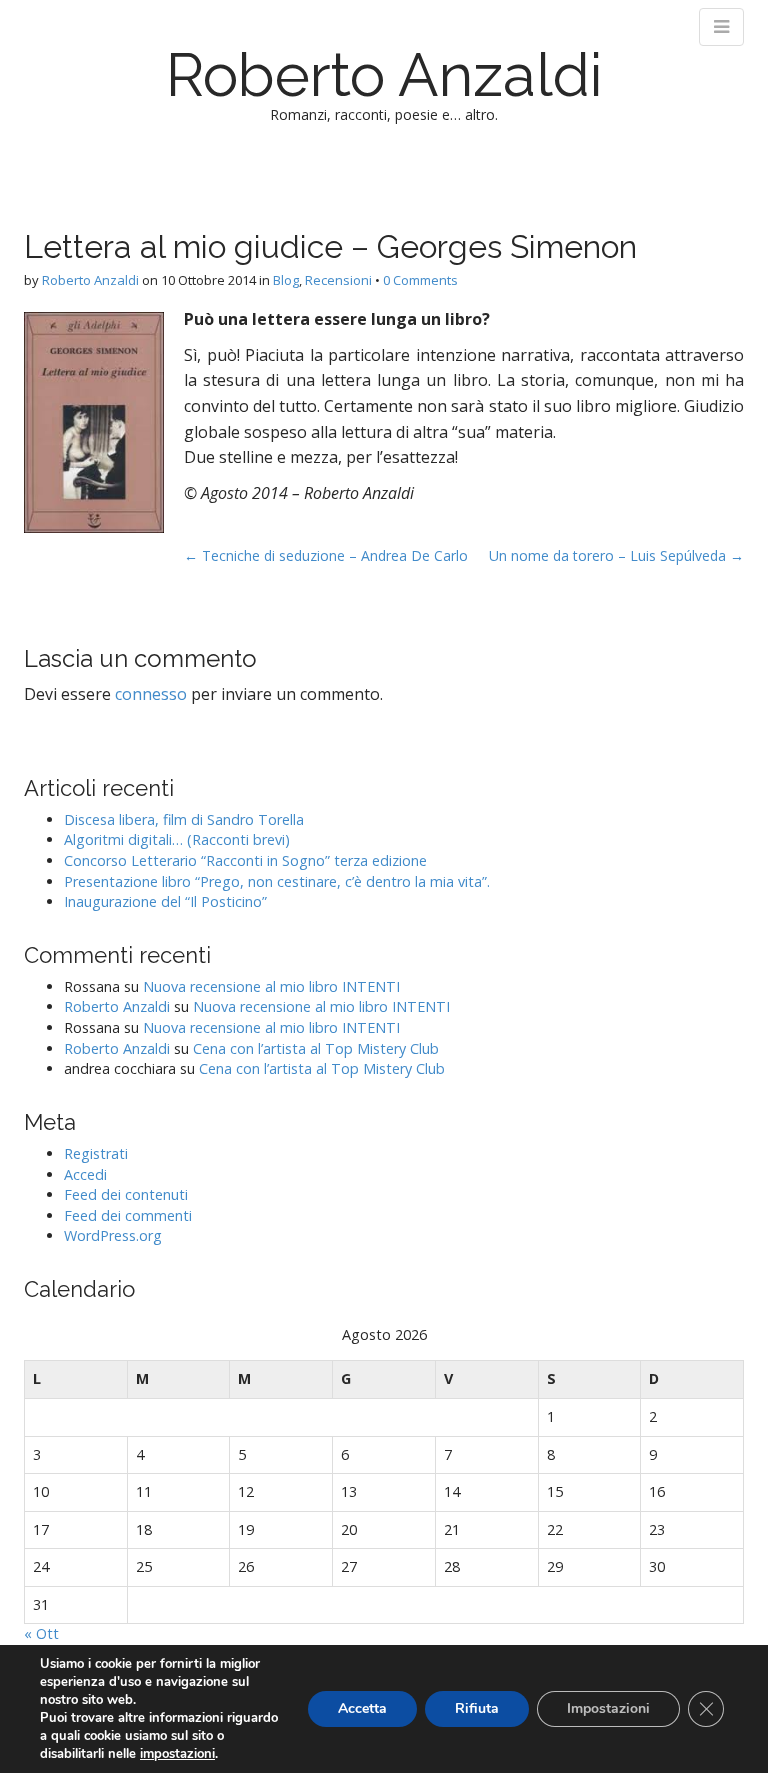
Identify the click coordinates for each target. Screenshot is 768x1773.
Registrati (96, 1153)
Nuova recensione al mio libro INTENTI (271, 986)
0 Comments (420, 280)
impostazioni (177, 1754)
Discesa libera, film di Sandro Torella (184, 819)
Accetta (362, 1708)
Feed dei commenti (128, 1215)
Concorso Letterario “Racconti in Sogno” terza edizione (245, 860)
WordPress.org (113, 1235)
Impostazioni (608, 1708)
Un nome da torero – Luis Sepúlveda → (616, 555)
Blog (286, 280)
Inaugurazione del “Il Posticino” (165, 901)
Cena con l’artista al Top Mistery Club (316, 1048)
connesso (151, 694)
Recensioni (338, 280)
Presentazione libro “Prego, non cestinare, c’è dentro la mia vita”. (277, 881)
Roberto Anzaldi (384, 75)
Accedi (85, 1174)
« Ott (41, 1633)
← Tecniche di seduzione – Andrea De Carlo (326, 555)
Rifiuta (477, 1708)
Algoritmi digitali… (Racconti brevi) (177, 839)
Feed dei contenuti (126, 1194)
